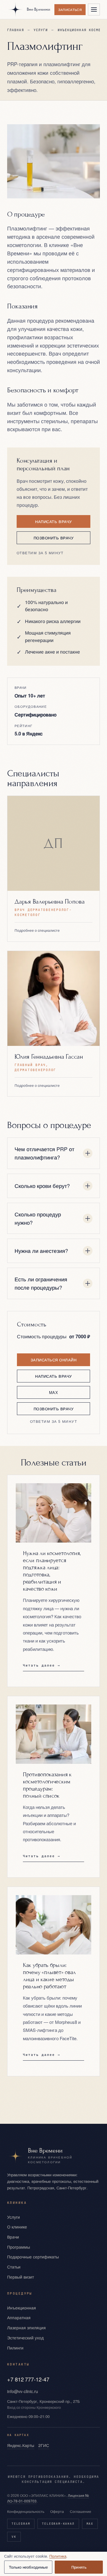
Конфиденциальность (26, 2511)
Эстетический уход (25, 2338)
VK (14, 2537)
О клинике (17, 2227)
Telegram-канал (58, 2524)
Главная (16, 30)
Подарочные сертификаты (33, 2257)
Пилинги (15, 2348)
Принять (79, 2567)
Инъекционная (22, 2308)
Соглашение (81, 2511)
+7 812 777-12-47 (28, 2379)
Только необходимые (28, 2567)
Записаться (70, 9)
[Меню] (94, 9)
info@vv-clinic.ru (23, 2391)
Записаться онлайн (54, 1360)
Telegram (21, 2524)
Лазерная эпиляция (26, 2328)
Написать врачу (53, 521)
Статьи (14, 2267)
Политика (58, 2556)
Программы (19, 2247)
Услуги (41, 30)
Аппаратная (19, 2317)
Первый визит (21, 2277)
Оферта (57, 2511)
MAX (54, 1392)
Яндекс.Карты (21, 2445)
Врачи (13, 2237)
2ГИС (44, 2445)
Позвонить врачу (54, 538)
